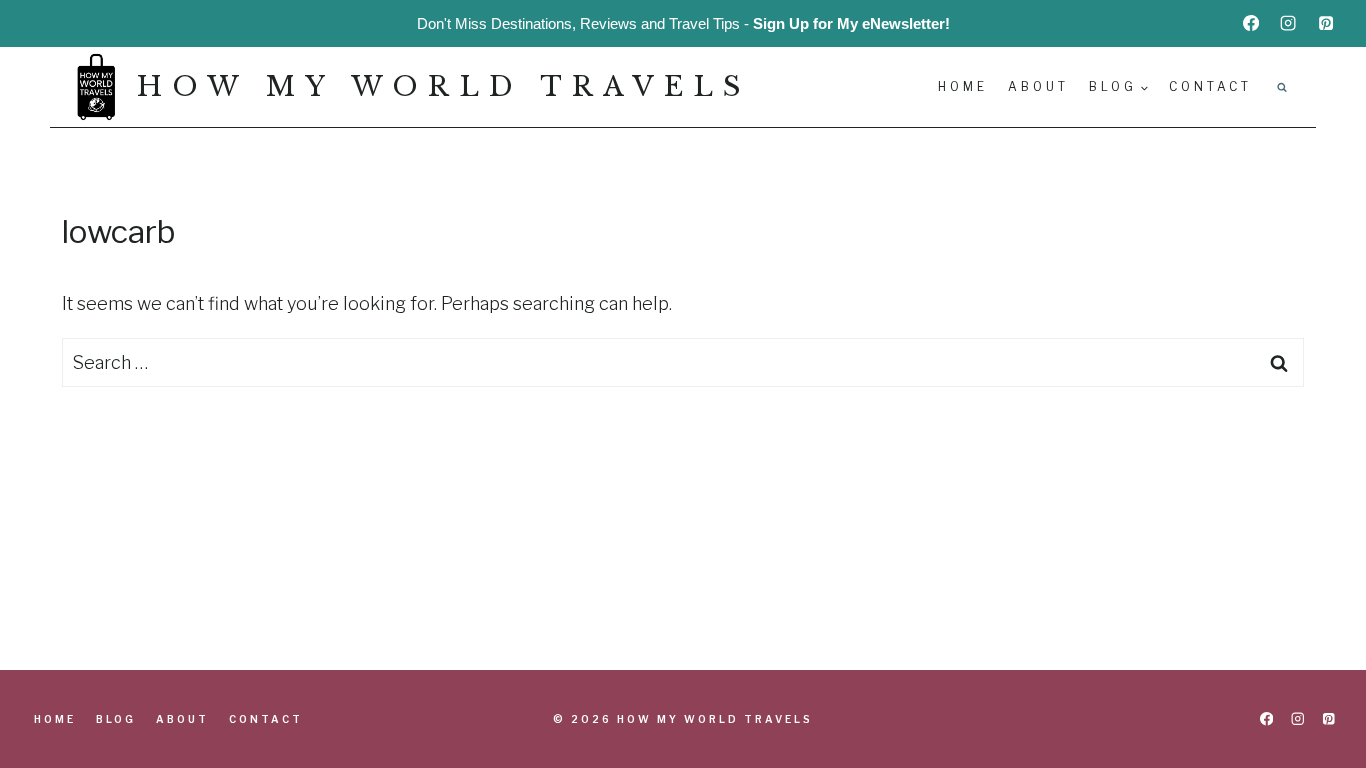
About (1038, 86)
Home (963, 86)
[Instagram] (1288, 23)
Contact (1210, 86)
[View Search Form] (1282, 87)
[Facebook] (1251, 23)
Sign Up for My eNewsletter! (851, 23)
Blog (116, 719)
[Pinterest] (1326, 23)
